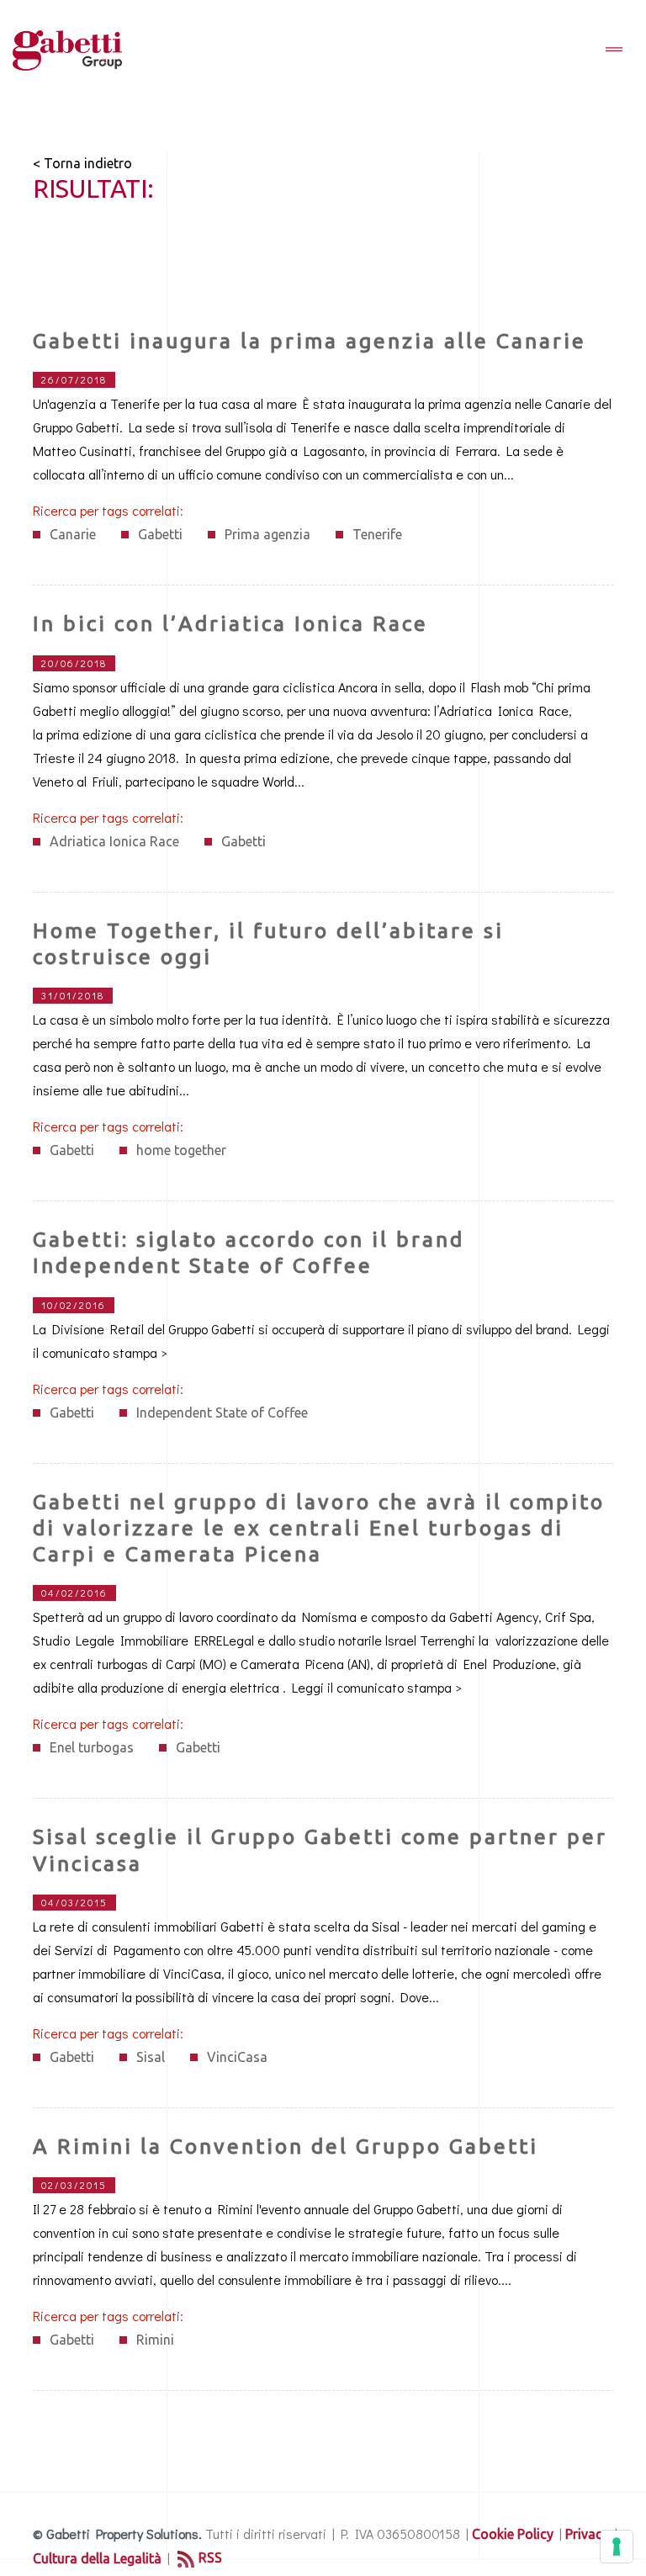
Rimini (155, 2340)
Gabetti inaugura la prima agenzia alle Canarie (310, 341)
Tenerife (377, 534)
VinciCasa (237, 2057)
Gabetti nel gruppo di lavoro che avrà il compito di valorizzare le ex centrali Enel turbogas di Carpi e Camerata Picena (319, 1528)
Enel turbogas (92, 1747)
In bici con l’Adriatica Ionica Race (230, 623)
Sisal (151, 2057)
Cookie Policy (513, 2534)
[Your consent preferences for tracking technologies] (617, 2547)
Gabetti (160, 534)
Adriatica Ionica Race (114, 841)
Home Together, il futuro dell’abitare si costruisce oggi (268, 943)
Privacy (587, 2534)
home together (181, 1150)
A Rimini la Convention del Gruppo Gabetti (286, 2146)
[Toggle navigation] (614, 50)
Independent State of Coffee (222, 1413)
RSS (210, 2557)
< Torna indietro (82, 163)
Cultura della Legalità (97, 2558)
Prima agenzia (267, 534)
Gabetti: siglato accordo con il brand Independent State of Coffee (249, 1252)
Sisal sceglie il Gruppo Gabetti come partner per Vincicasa (320, 1850)
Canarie (73, 534)
